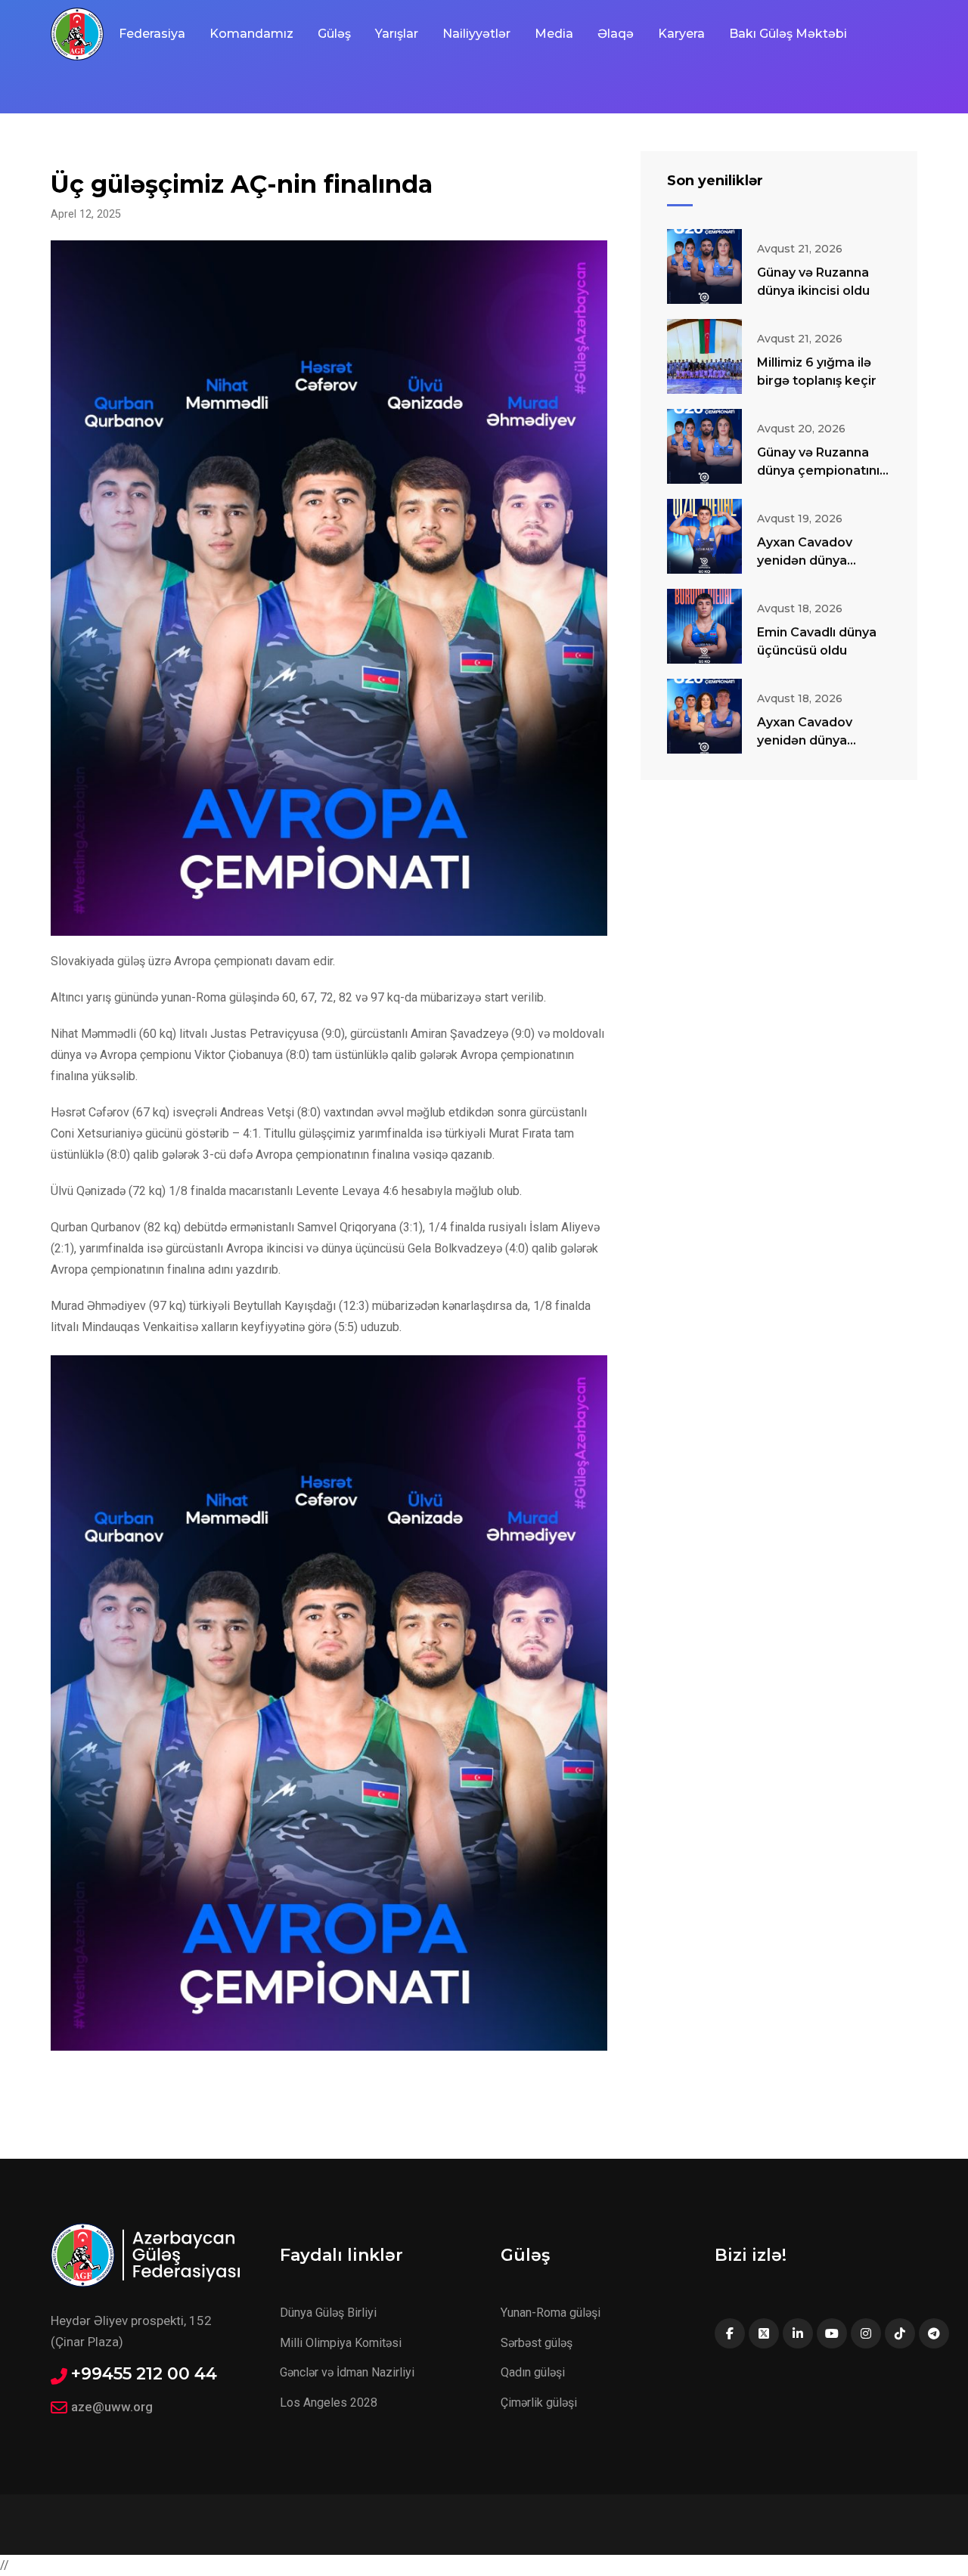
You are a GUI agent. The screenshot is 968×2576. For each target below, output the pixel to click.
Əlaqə (616, 34)
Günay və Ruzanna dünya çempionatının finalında (822, 471)
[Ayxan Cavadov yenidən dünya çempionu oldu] (704, 536)
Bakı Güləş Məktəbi (788, 34)
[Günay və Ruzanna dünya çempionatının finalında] (704, 446)
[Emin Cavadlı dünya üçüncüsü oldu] (704, 626)
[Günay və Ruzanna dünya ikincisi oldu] (704, 266)
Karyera (681, 34)
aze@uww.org (112, 2407)
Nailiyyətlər (476, 34)
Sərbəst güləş (537, 2343)
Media (554, 34)
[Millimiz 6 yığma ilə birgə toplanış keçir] (704, 356)
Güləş (334, 34)
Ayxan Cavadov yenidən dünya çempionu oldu (805, 560)
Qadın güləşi (533, 2372)
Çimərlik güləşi (539, 2403)
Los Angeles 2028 (329, 2403)
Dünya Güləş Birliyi (328, 2313)
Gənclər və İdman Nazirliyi (347, 2372)
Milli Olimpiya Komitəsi (341, 2343)
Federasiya (152, 34)
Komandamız (251, 34)
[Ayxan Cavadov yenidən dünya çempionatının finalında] (704, 716)
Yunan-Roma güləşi (551, 2313)
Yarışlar (397, 34)
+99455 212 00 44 (144, 2374)
